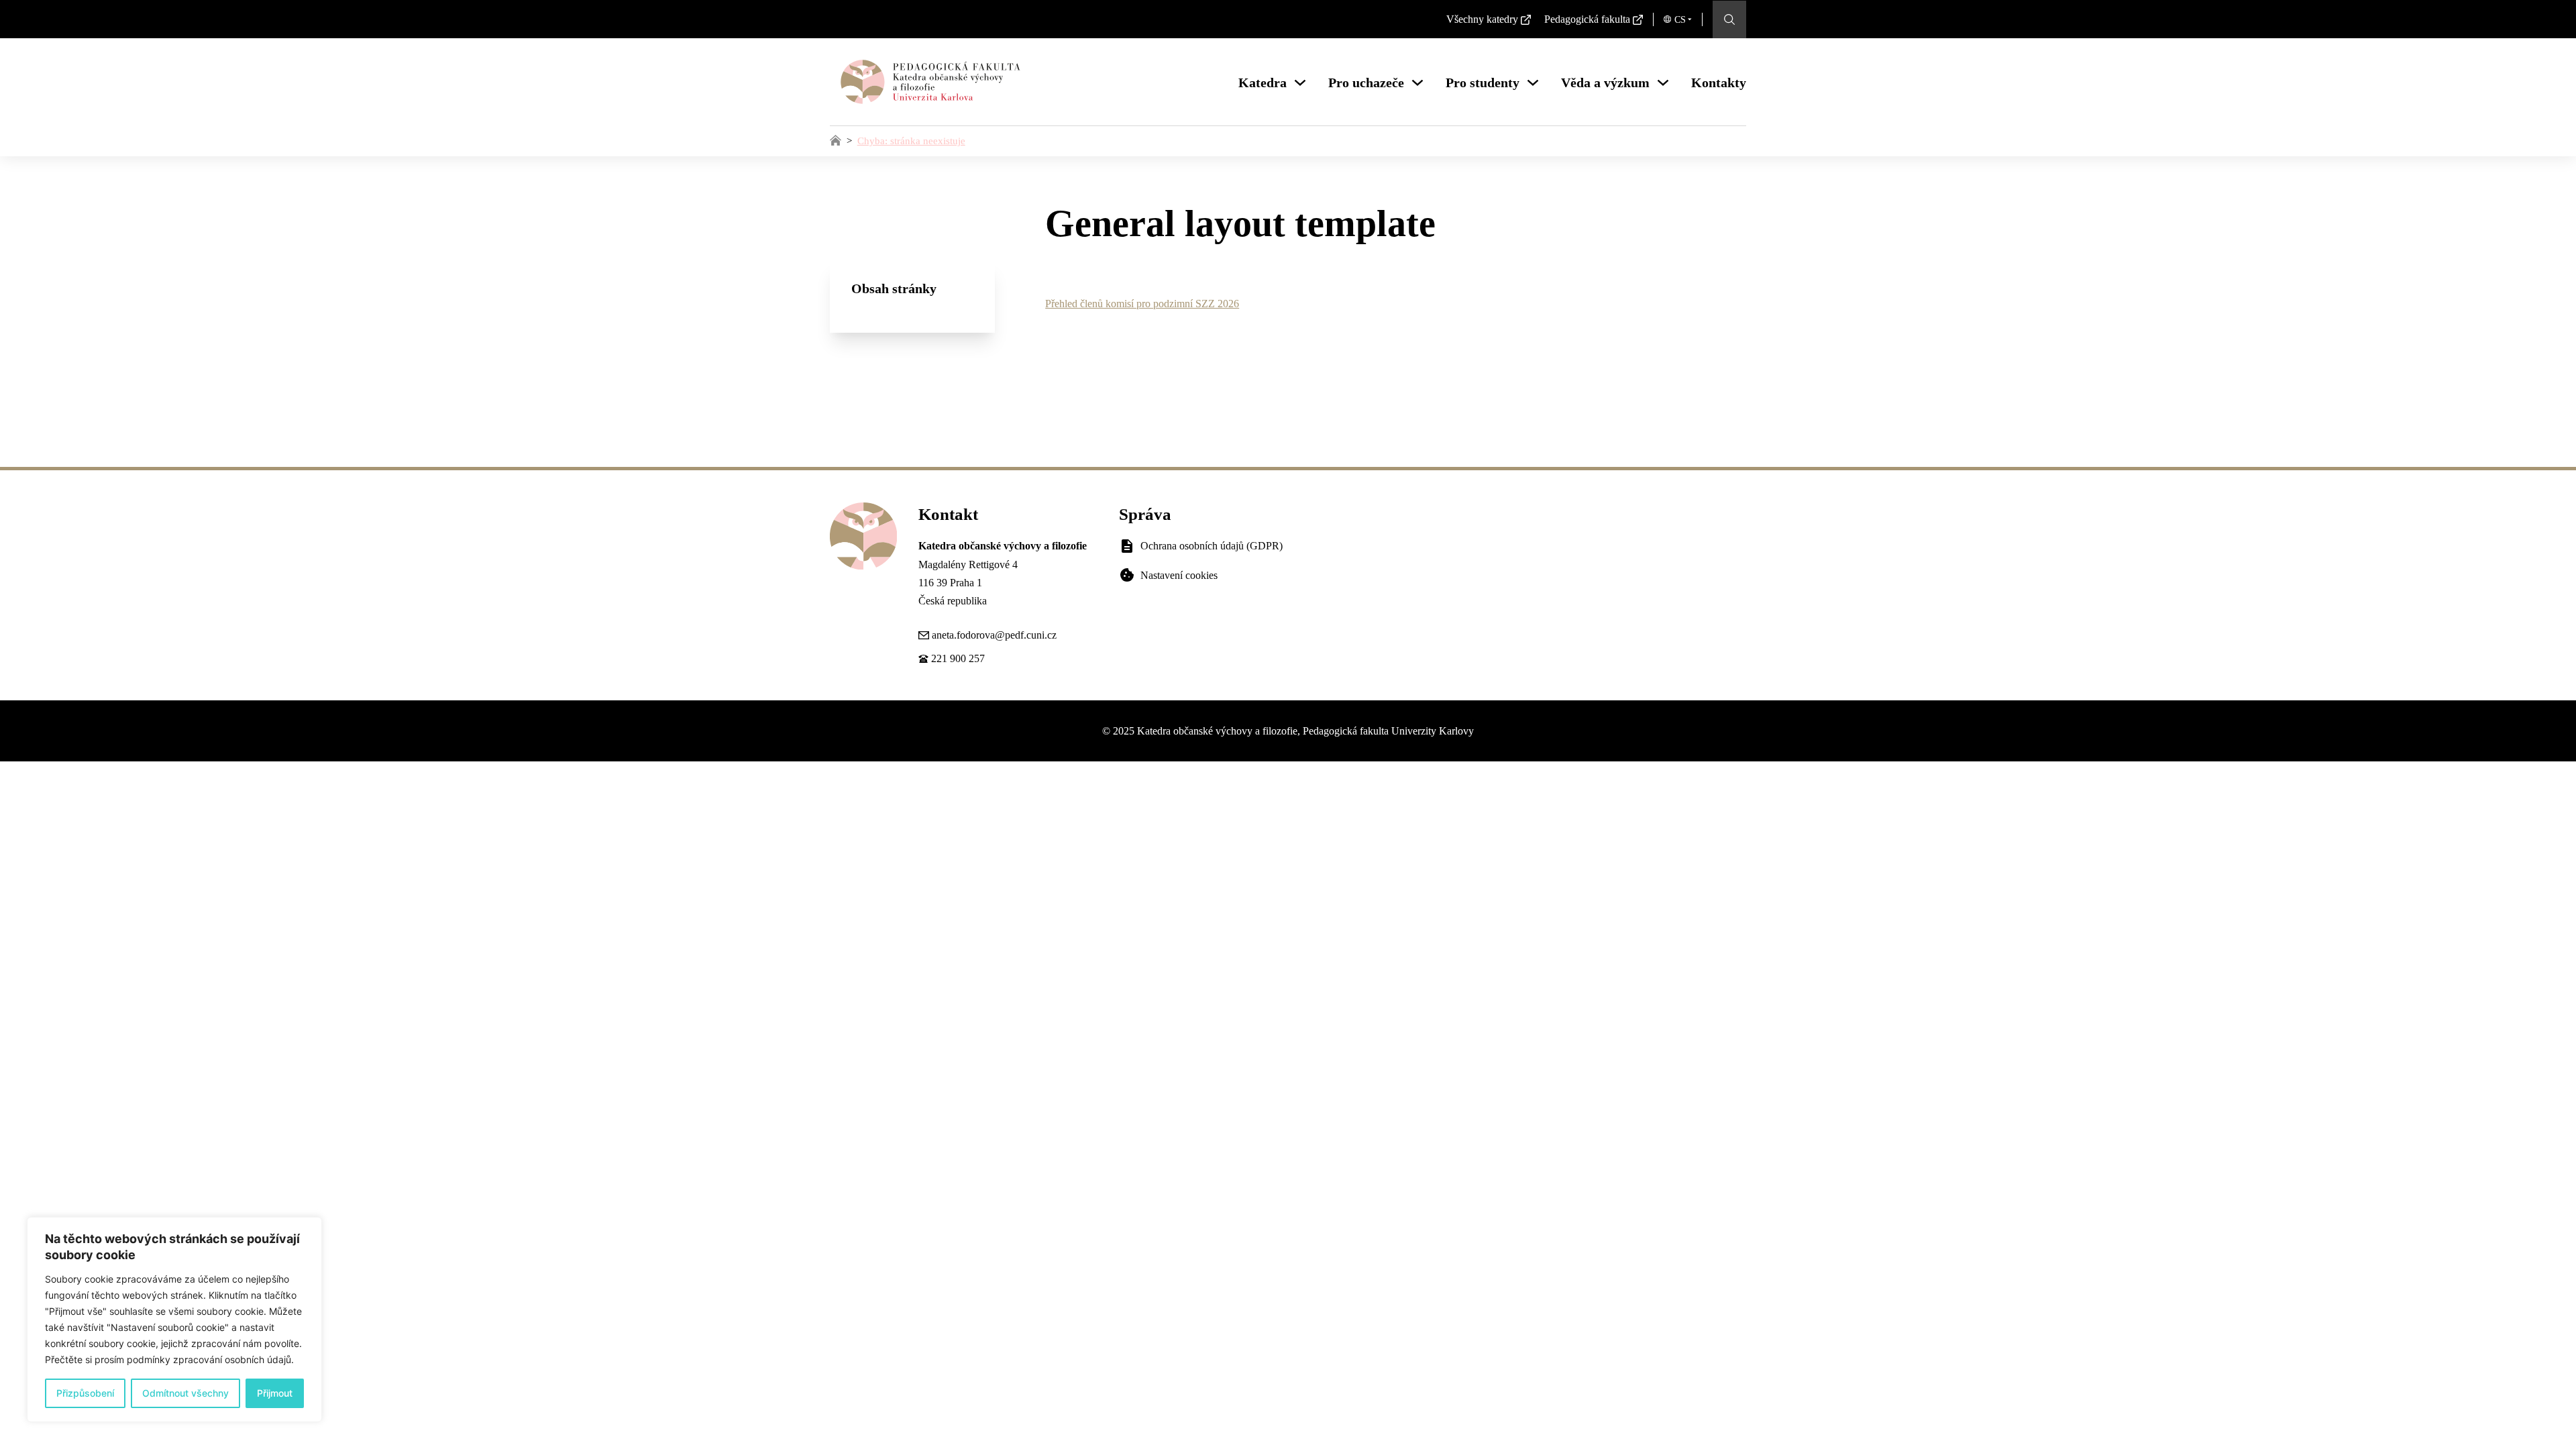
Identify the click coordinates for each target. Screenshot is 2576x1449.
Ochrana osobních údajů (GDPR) (1212, 546)
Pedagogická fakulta (1587, 19)
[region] (174, 1320)
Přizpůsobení (85, 1393)
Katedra (1263, 83)
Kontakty (1719, 83)
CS (1680, 20)
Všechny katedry (1482, 19)
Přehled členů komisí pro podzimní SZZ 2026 (1142, 304)
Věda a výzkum (1605, 83)
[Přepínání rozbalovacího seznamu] (1300, 83)
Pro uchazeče (1366, 83)
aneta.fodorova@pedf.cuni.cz (994, 635)
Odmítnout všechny (185, 1393)
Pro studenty (1483, 83)
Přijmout (275, 1393)
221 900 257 (958, 658)
